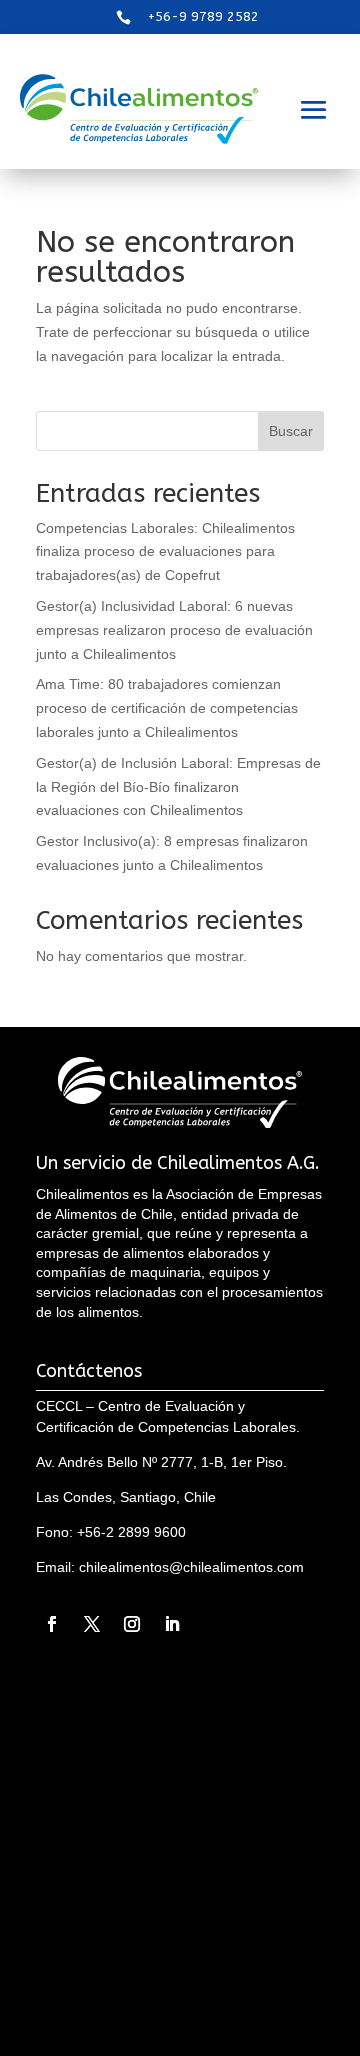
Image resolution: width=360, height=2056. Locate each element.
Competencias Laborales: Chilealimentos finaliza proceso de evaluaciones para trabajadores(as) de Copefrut (165, 552)
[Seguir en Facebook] (52, 1624)
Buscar (291, 431)
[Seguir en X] (92, 1624)
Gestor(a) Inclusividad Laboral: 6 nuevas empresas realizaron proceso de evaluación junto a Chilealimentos (174, 630)
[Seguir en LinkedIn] (172, 1624)
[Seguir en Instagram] (132, 1624)
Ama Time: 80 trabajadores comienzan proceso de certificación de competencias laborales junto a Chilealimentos (167, 708)
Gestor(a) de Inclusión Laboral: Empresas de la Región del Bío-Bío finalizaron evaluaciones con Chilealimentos (178, 787)
